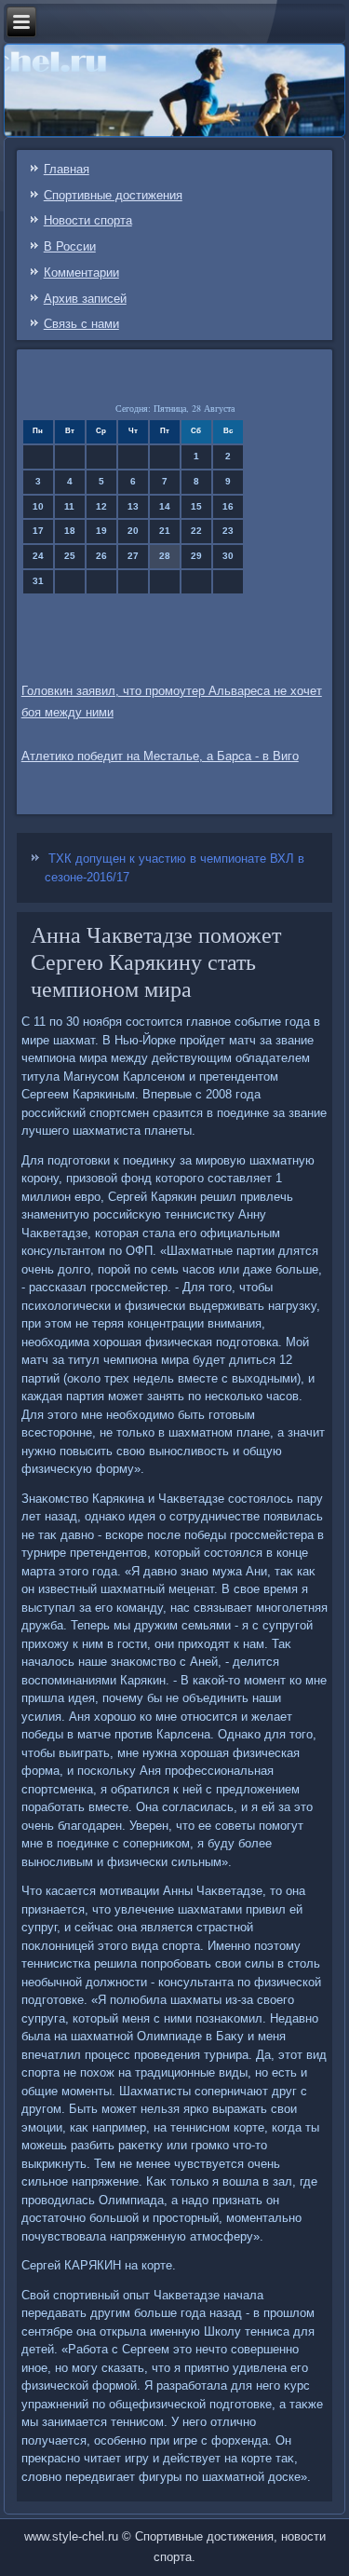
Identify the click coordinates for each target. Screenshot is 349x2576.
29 (196, 556)
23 (228, 531)
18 (70, 531)
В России (70, 246)
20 (133, 531)
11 (69, 506)
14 (165, 506)
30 (228, 556)
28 (165, 556)
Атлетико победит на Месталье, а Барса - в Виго (160, 756)
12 (101, 506)
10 (38, 506)
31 (38, 581)
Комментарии (81, 273)
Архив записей (85, 299)
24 (38, 556)
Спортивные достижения (113, 195)
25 (70, 556)
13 (133, 506)
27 (133, 556)
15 (196, 506)
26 (101, 556)
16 (228, 506)
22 (196, 531)
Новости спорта (88, 220)
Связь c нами (81, 324)
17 (38, 531)
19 (101, 531)
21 (165, 531)
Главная (67, 169)
